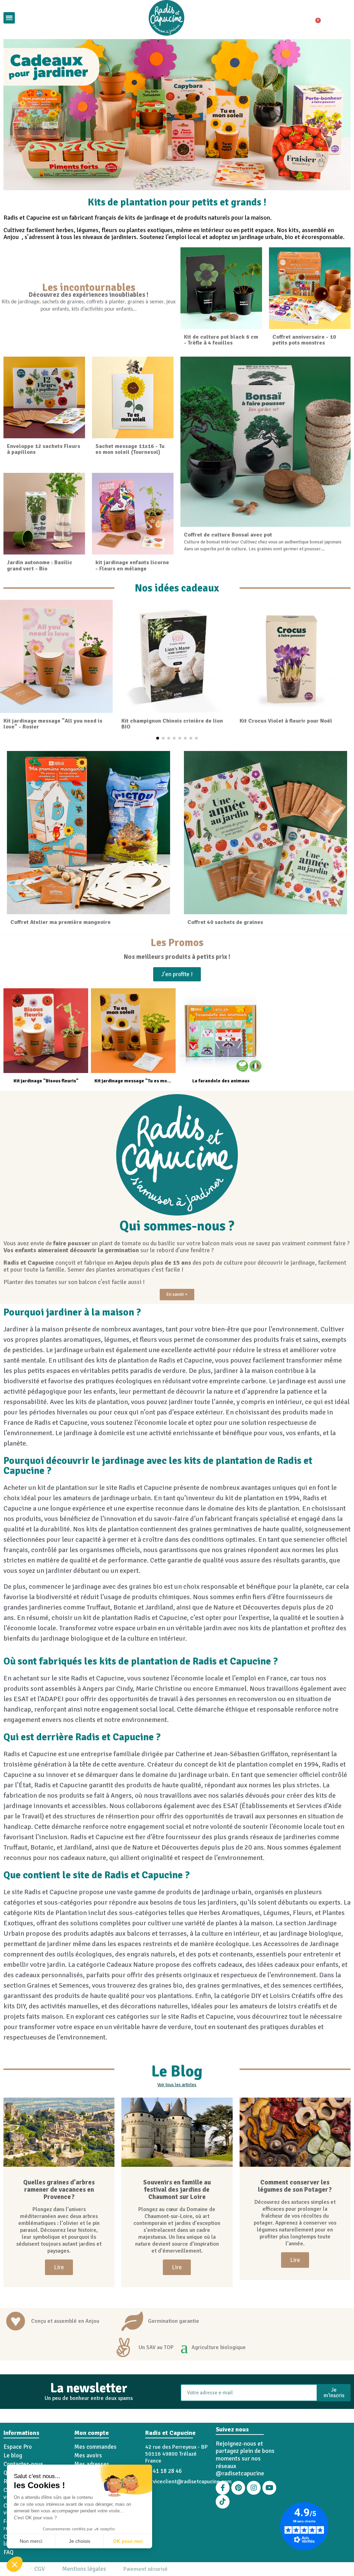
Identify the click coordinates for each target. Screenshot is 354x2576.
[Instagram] (254, 2488)
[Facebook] (223, 2488)
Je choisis (80, 2541)
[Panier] (315, 18)
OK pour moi (128, 2541)
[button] (15, 2564)
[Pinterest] (238, 2488)
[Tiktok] (223, 2502)
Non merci (31, 2541)
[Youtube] (269, 2488)
